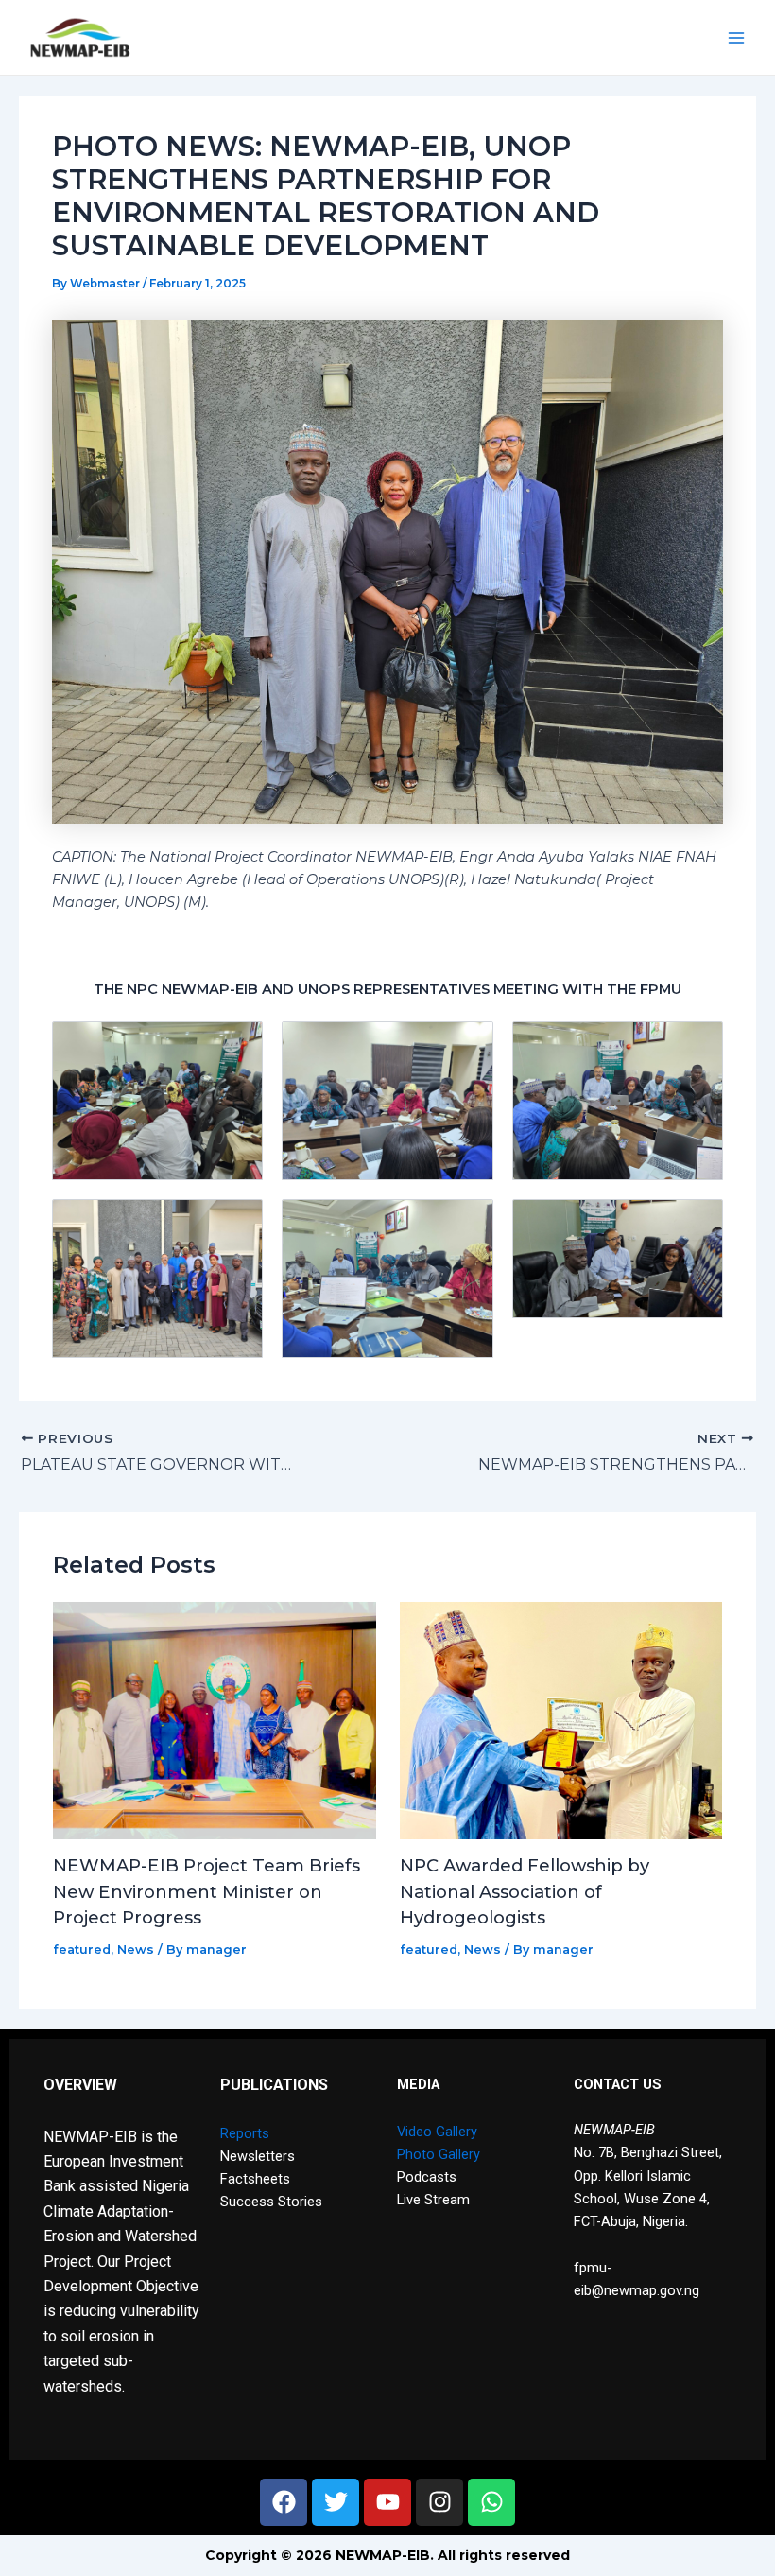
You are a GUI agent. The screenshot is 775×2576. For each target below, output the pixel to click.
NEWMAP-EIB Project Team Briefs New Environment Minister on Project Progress (207, 1891)
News (136, 1949)
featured (82, 1949)
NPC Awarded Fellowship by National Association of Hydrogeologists (525, 1891)
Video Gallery (437, 2132)
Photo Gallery (439, 2154)
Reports (245, 2133)
